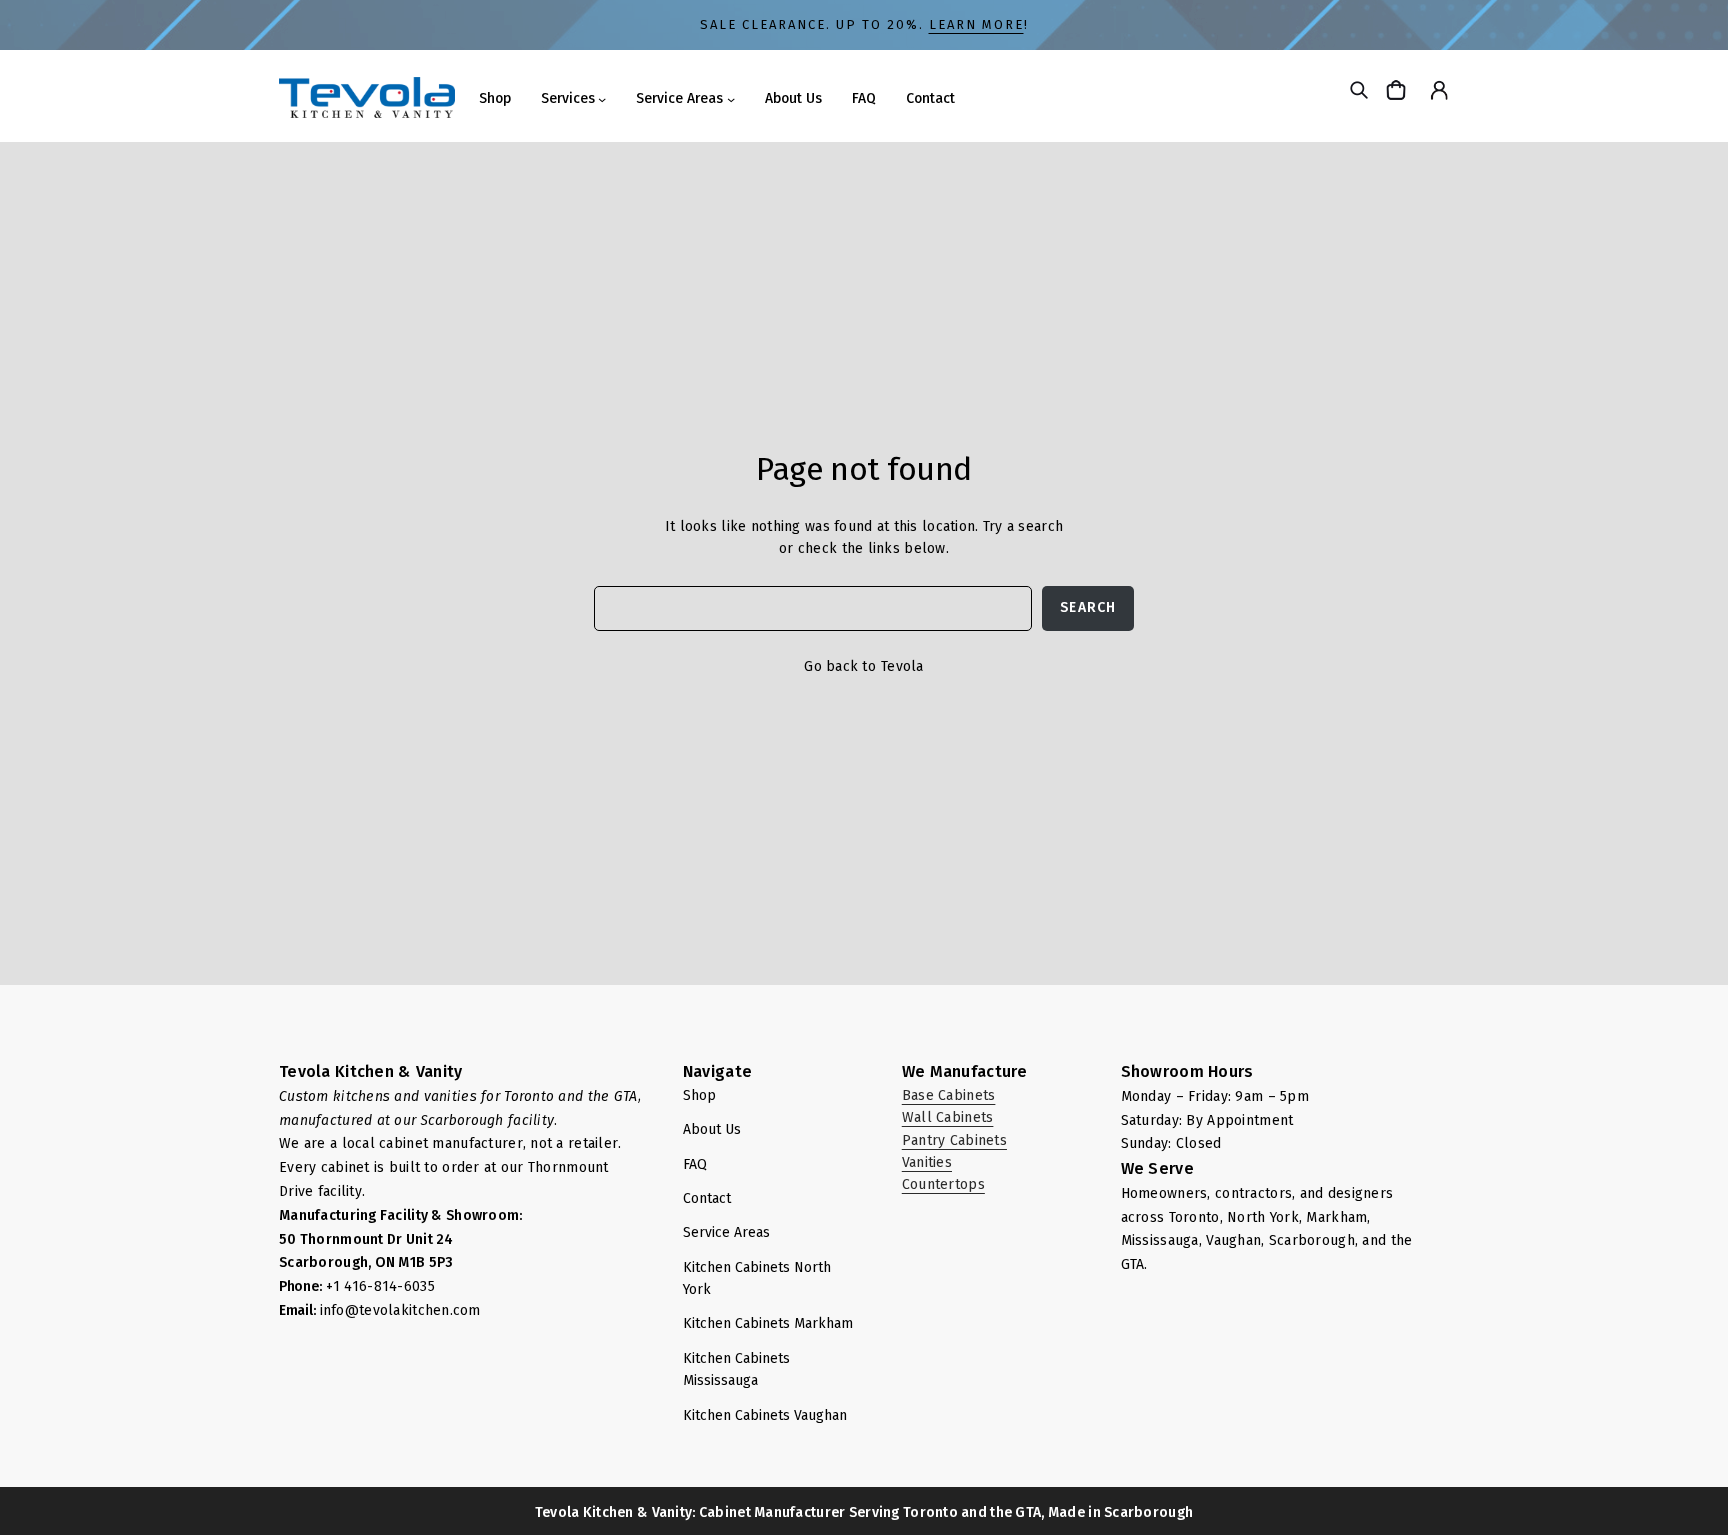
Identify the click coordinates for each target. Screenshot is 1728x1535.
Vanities (927, 1162)
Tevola (902, 666)
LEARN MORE (976, 24)
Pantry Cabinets (954, 1140)
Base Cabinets (949, 1095)
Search (1088, 607)
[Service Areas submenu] (731, 99)
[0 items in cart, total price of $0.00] (1398, 89)
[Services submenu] (602, 99)
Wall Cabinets (948, 1117)
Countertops (943, 1184)
